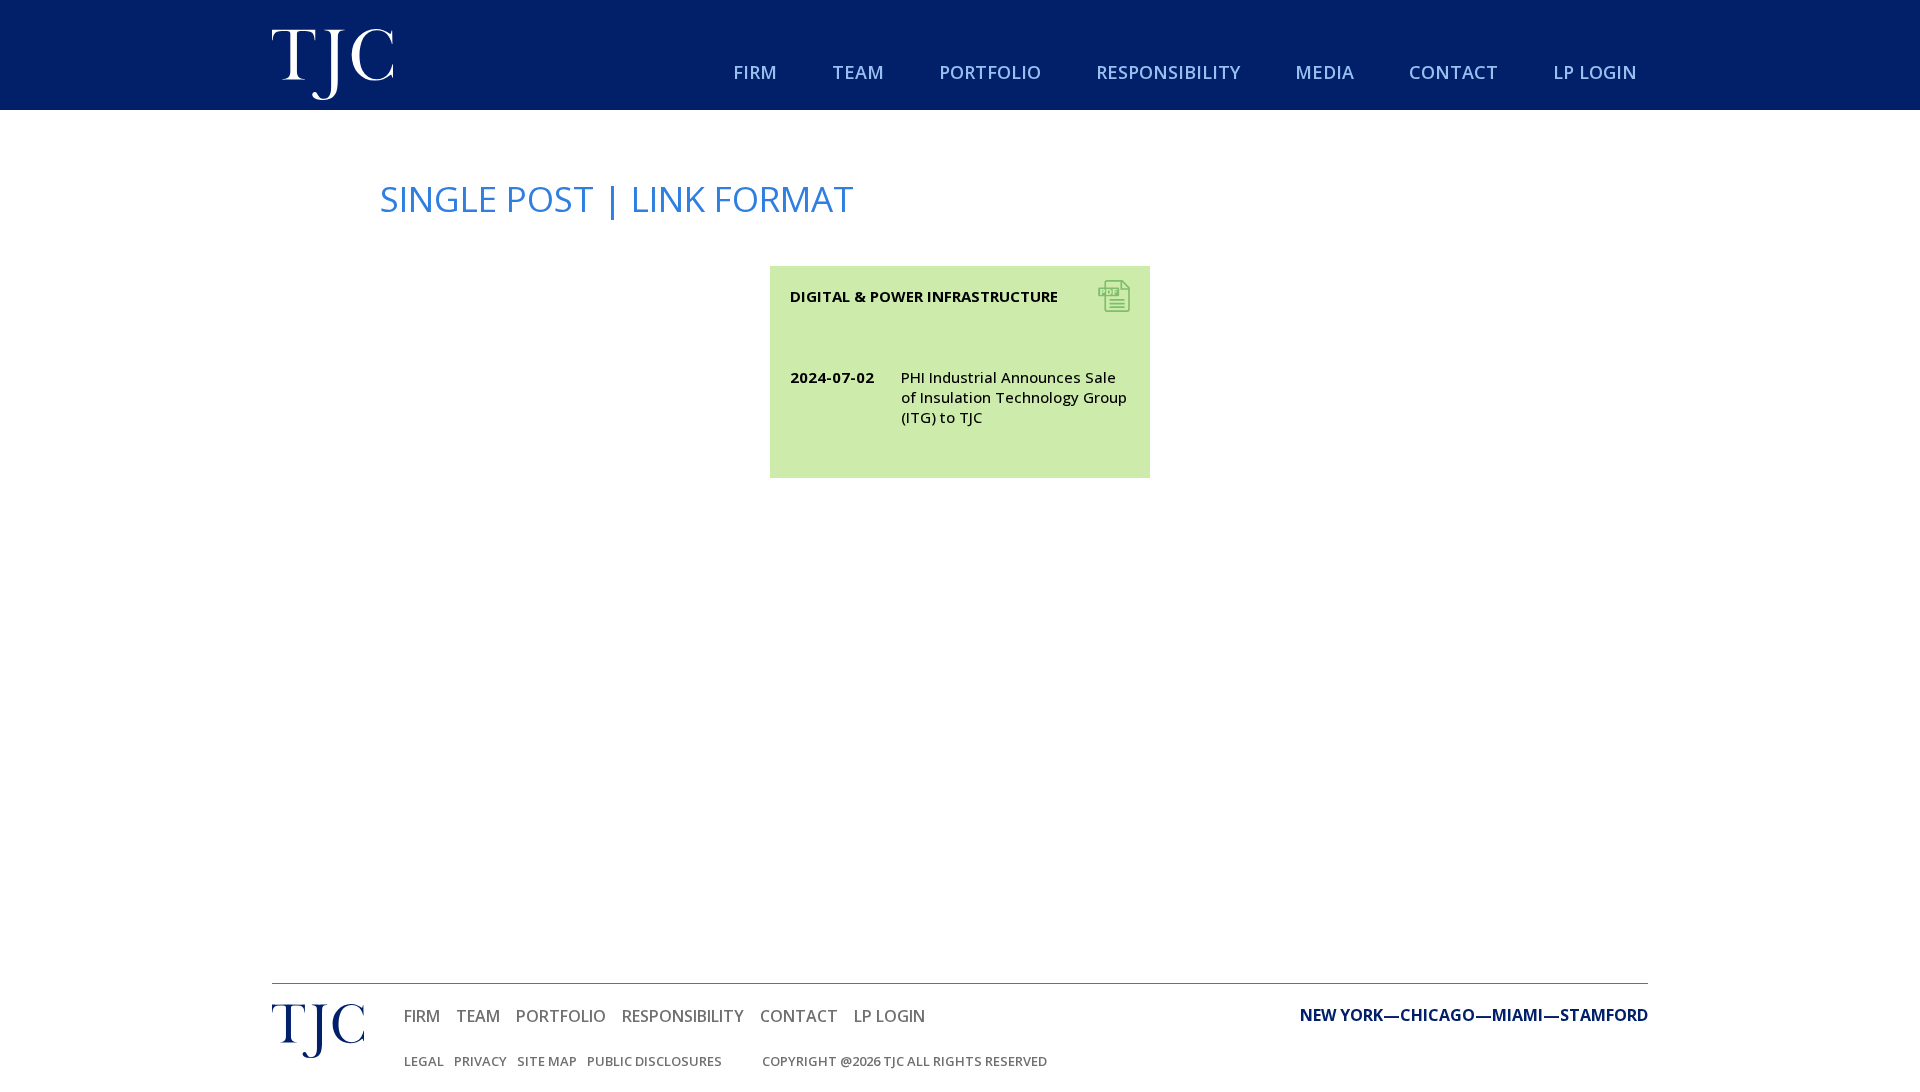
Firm (755, 72)
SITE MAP (547, 1061)
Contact (1453, 72)
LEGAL (424, 1061)
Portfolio (990, 72)
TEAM (478, 1016)
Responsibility (1168, 72)
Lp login (889, 1016)
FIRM (422, 1016)
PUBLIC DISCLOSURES (654, 1061)
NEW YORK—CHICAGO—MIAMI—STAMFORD (1474, 1015)
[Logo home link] (332, 67)
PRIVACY (480, 1061)
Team (858, 72)
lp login (1595, 72)
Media (1324, 72)
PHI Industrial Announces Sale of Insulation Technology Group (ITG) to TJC (1014, 397)
